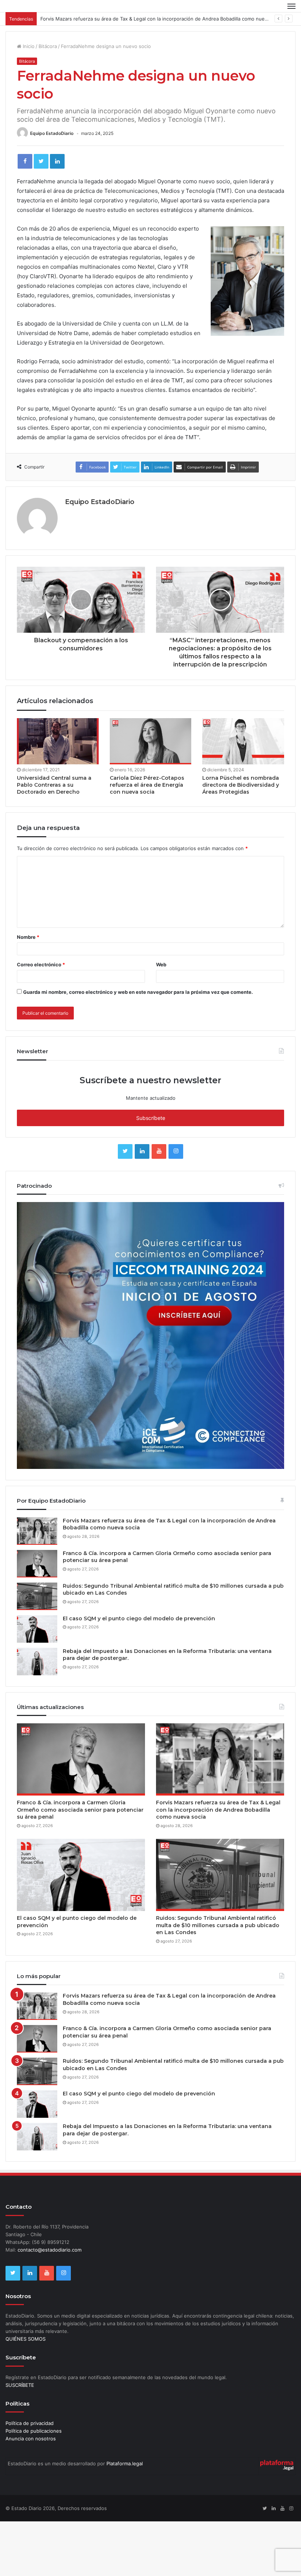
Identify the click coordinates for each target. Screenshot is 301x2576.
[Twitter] (41, 161)
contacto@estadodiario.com (50, 2250)
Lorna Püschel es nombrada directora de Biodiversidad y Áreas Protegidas (241, 785)
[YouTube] (159, 1151)
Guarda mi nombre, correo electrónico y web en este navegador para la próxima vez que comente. (138, 992)
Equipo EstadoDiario (52, 133)
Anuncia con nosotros (31, 2439)
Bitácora (48, 46)
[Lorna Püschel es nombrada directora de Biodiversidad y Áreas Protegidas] (243, 741)
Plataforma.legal (125, 2463)
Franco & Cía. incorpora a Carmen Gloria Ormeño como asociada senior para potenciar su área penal (80, 1810)
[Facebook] (25, 161)
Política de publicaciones (34, 2431)
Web (161, 964)
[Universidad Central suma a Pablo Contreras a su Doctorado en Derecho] (58, 741)
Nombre (28, 937)
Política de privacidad (30, 2423)
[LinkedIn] (57, 161)
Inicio (28, 46)
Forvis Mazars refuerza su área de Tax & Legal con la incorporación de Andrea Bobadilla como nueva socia (162, 19)
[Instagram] (176, 1151)
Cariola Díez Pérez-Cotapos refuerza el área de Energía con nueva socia (147, 785)
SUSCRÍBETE (20, 2385)
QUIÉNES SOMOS (26, 2339)
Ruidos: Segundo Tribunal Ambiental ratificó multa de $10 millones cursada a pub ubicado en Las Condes (218, 1925)
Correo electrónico (41, 964)
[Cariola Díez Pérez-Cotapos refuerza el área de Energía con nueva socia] (151, 741)
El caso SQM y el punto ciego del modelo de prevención (139, 1618)
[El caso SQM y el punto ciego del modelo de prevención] (37, 1629)
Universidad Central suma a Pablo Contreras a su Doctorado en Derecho (54, 785)
